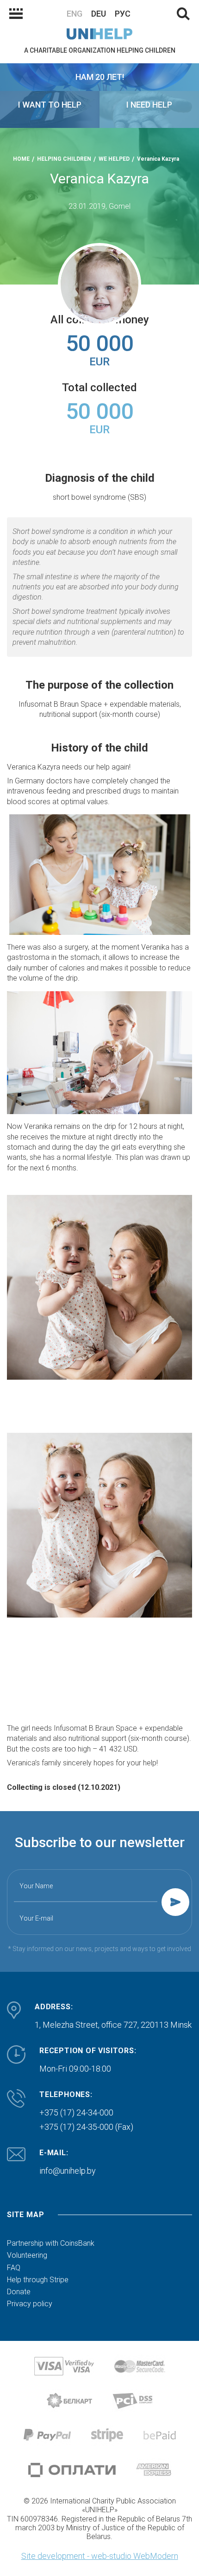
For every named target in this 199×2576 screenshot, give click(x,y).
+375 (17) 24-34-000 (76, 2112)
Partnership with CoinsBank (51, 2243)
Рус (123, 14)
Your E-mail (36, 1918)
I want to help (50, 105)
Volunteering (27, 2255)
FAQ (14, 2268)
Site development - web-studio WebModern (100, 2556)
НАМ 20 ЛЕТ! (100, 77)
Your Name (36, 1886)
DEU (99, 14)
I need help (149, 105)
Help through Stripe (38, 2280)
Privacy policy (30, 2304)
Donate (19, 2292)
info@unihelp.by (68, 2171)
